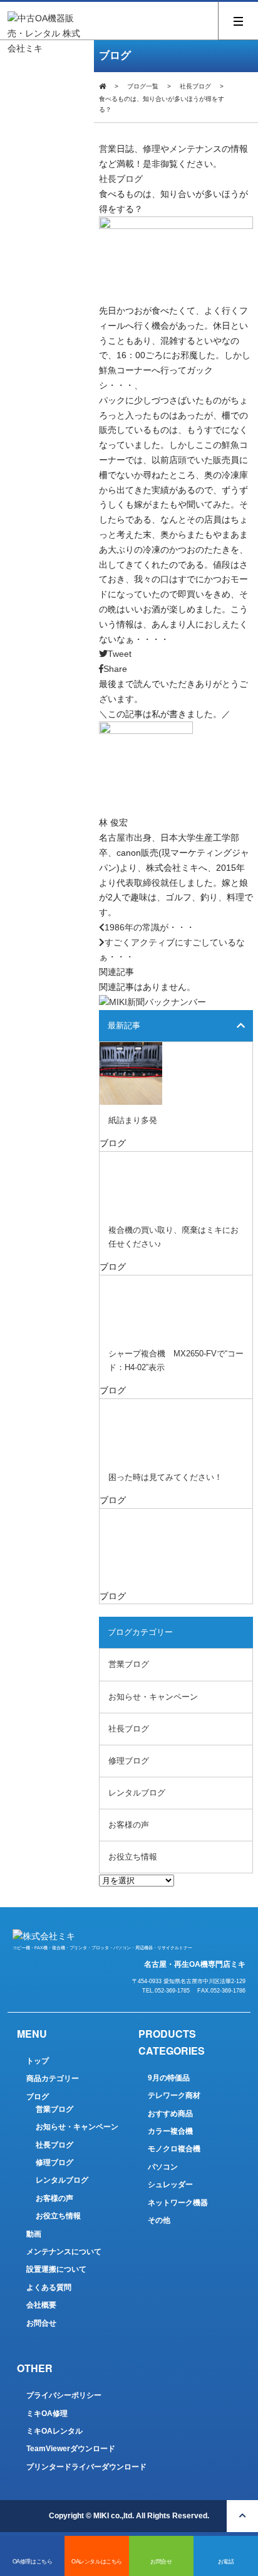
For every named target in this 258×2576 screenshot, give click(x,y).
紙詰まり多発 (133, 1120)
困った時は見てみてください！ (165, 1477)
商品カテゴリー (53, 2078)
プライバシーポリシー (64, 2395)
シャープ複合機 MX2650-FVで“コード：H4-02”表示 (176, 1360)
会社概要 (41, 2305)
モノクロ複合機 (174, 2149)
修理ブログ (129, 1761)
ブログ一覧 (143, 86)
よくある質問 (49, 2287)
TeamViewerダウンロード (71, 2449)
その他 (159, 2220)
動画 (34, 2234)
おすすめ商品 (170, 2114)
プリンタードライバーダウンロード (86, 2467)
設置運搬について (56, 2269)
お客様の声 (129, 1825)
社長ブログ (195, 86)
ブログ (38, 2097)
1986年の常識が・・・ (150, 927)
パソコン (163, 2167)
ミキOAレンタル (54, 2431)
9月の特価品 (169, 2078)
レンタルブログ (137, 1793)
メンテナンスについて (64, 2252)
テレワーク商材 (174, 2095)
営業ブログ (129, 1664)
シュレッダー (170, 2185)
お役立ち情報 (133, 1857)
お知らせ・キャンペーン (153, 1697)
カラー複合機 (170, 2131)
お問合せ (41, 2323)
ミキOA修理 (47, 2414)
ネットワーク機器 (178, 2203)
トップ (38, 2061)
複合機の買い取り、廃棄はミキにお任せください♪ (173, 1237)
